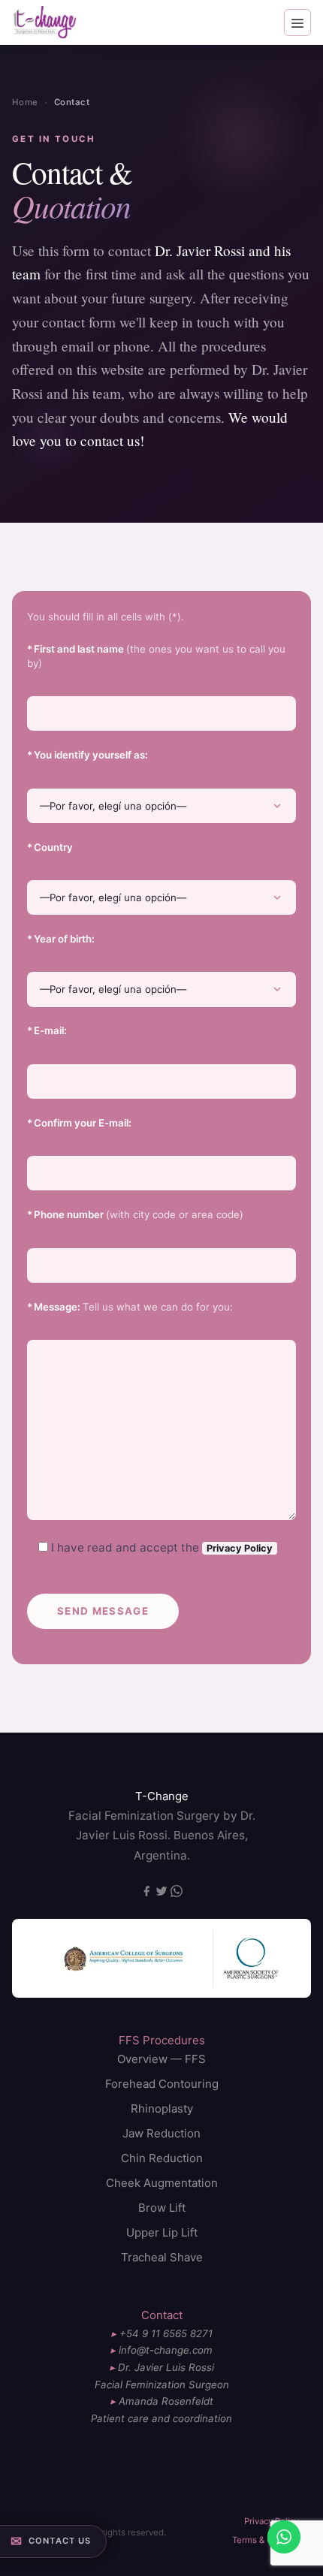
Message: (130, 1307)
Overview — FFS (161, 2059)
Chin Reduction (162, 2158)
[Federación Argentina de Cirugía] (120, 1958)
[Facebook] (148, 1893)
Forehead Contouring (162, 2084)
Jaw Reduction (161, 2133)
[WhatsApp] (177, 1893)
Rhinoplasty (162, 2108)
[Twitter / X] (163, 1893)
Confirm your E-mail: (79, 1123)
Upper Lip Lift (162, 2232)
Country (50, 847)
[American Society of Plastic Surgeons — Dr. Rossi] (254, 1958)
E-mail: (47, 1030)
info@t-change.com (166, 2350)
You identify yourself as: (88, 755)
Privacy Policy (240, 1548)
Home (25, 102)
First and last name (156, 656)
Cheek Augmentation (162, 2183)
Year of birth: (61, 939)
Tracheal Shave (162, 2257)
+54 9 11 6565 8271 (166, 2333)
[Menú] (297, 23)
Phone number (135, 1214)
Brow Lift (162, 2208)
